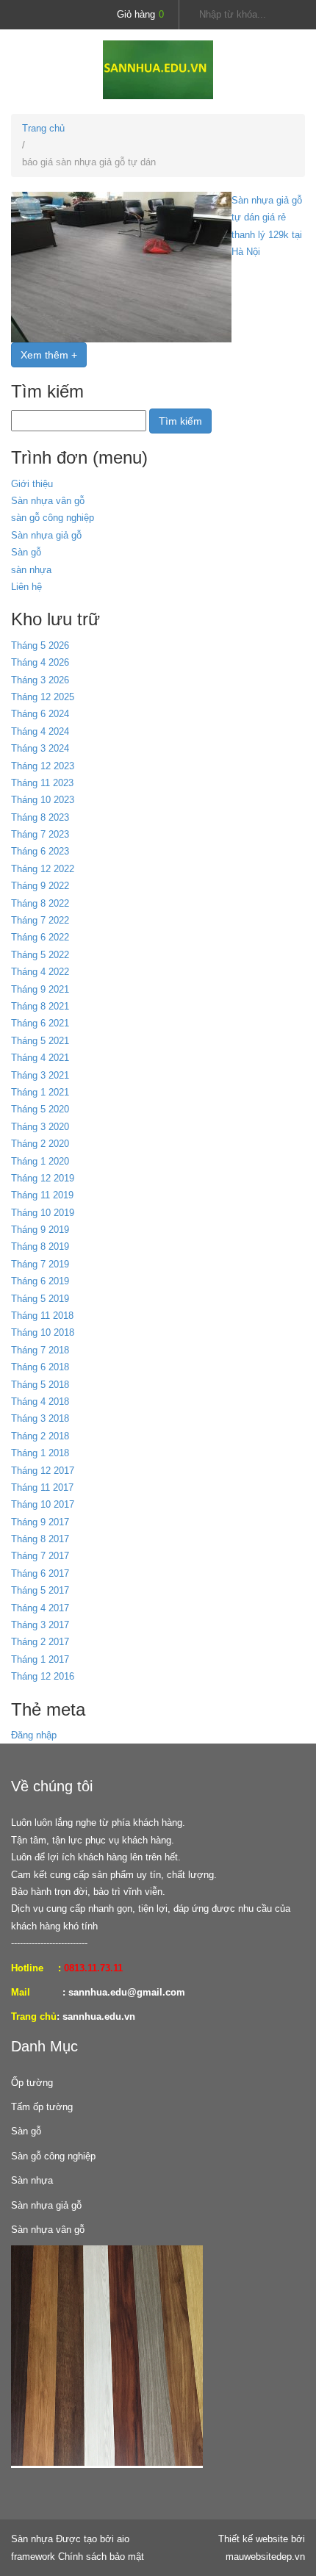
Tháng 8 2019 (40, 1246)
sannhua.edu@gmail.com (127, 1992)
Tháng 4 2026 (40, 662)
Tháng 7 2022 (40, 920)
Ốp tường (32, 2083)
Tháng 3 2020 (40, 1127)
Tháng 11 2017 (42, 1487)
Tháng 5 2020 (40, 1109)
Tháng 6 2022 (40, 937)
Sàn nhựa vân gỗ (48, 501)
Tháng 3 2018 (40, 1418)
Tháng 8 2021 (40, 1006)
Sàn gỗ (26, 552)
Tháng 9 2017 (40, 1522)
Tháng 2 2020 (40, 1144)
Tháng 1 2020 (40, 1161)
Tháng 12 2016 (43, 1676)
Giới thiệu (32, 484)
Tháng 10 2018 (43, 1332)
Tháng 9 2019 (40, 1230)
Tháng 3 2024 (40, 748)
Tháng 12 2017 (43, 1471)
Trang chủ (43, 128)
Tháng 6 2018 (40, 1367)
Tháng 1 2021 (40, 1092)
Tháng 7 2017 (40, 1556)
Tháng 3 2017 (40, 1625)
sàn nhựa (31, 570)
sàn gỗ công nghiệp (53, 518)
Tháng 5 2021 (40, 1041)
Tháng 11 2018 (42, 1316)
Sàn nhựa (32, 2180)
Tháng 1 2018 (40, 1453)
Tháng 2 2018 (40, 1436)
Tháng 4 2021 (40, 1058)
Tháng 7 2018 (40, 1350)
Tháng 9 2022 (40, 886)
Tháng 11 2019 (42, 1195)
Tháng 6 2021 (40, 1023)
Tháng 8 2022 (40, 903)
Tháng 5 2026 (40, 645)
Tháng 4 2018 (40, 1402)
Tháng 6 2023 (40, 851)
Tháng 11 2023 (42, 783)
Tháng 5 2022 (40, 955)
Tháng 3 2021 (40, 1075)
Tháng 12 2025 (43, 697)
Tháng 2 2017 (40, 1642)
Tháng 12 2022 (43, 869)
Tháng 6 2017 (40, 1573)
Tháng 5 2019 (40, 1299)
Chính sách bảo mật (101, 2557)
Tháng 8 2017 (40, 1539)
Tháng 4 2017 (40, 1608)
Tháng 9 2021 (40, 989)
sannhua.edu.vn (99, 2016)
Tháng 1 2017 (40, 1659)
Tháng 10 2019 (43, 1213)
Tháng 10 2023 (43, 800)
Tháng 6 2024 (40, 714)
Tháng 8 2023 (40, 817)
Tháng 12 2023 (43, 766)
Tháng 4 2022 (40, 972)
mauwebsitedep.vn (265, 2557)
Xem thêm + (49, 355)
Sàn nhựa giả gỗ (46, 535)
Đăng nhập (34, 1735)
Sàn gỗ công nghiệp (53, 2156)
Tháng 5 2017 (40, 1590)
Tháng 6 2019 (40, 1281)
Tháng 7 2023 (40, 834)
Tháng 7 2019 (40, 1264)
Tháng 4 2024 (40, 731)
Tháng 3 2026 (40, 680)
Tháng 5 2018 (40, 1385)
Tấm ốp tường (42, 2107)
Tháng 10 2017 (43, 1504)
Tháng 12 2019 (43, 1178)
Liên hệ (26, 587)
